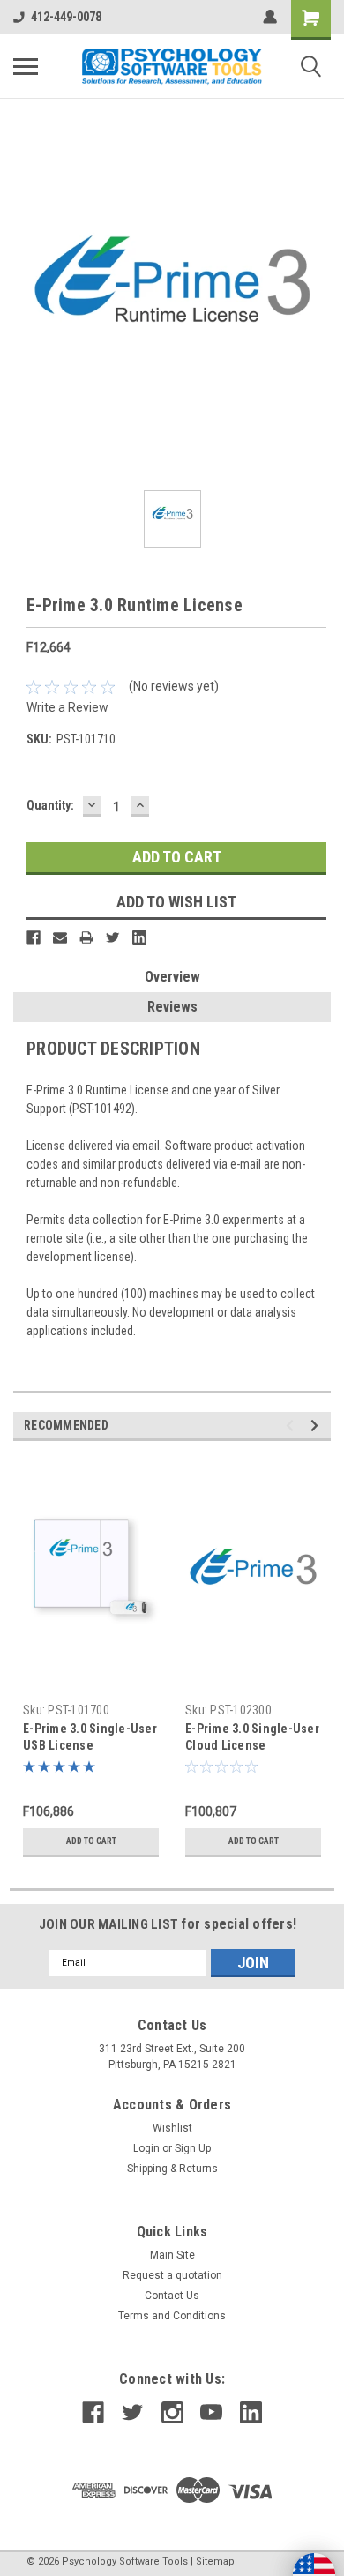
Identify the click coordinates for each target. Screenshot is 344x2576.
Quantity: (50, 805)
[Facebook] (34, 937)
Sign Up (193, 2148)
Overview (172, 977)
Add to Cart (91, 1841)
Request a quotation (172, 2275)
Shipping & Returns (172, 2169)
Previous (292, 1426)
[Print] (86, 937)
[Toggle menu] (26, 66)
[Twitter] (113, 937)
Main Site (172, 2255)
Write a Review (67, 707)
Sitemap (215, 2561)
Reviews (172, 1007)
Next (317, 1426)
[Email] (60, 937)
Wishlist (172, 2128)
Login (146, 2148)
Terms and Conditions (172, 2316)
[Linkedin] (139, 937)
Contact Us (172, 2296)
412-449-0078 (66, 17)
